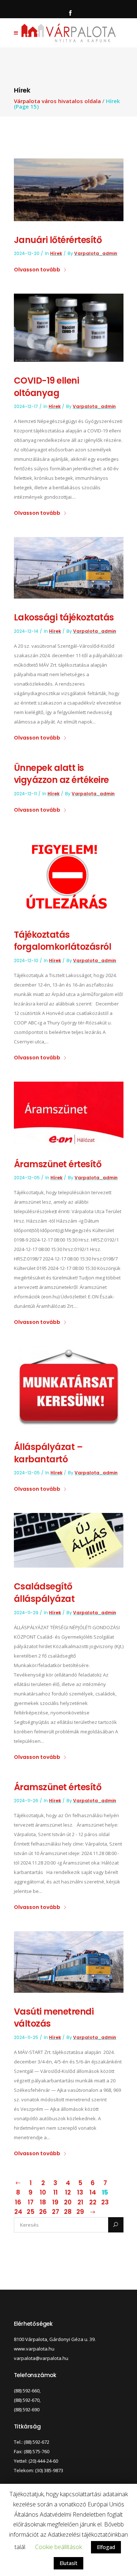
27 (56, 2212)
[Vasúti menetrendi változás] (69, 1961)
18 (43, 2202)
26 (43, 2212)
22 (93, 2202)
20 (68, 2202)
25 (31, 2212)
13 (80, 2192)
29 (80, 2212)
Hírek (56, 253)
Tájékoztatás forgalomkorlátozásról (63, 941)
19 (55, 2202)
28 (68, 2212)
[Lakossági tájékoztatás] (69, 567)
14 (93, 2192)
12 (68, 2192)
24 (18, 2212)
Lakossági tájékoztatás (64, 617)
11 (56, 2192)
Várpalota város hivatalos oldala (57, 101)
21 (80, 2202)
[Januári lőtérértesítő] (69, 189)
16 (18, 2202)
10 (43, 2192)
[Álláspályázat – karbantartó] (69, 1387)
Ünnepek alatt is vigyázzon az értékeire (61, 774)
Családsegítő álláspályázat (44, 1593)
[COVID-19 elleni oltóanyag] (69, 327)
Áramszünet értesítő (58, 1164)
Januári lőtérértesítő (58, 240)
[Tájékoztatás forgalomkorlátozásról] (69, 874)
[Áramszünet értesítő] (69, 1113)
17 (31, 2202)
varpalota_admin (96, 253)
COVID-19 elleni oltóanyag (47, 387)
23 (105, 2202)
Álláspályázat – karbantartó (48, 1453)
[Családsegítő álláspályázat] (69, 1540)
